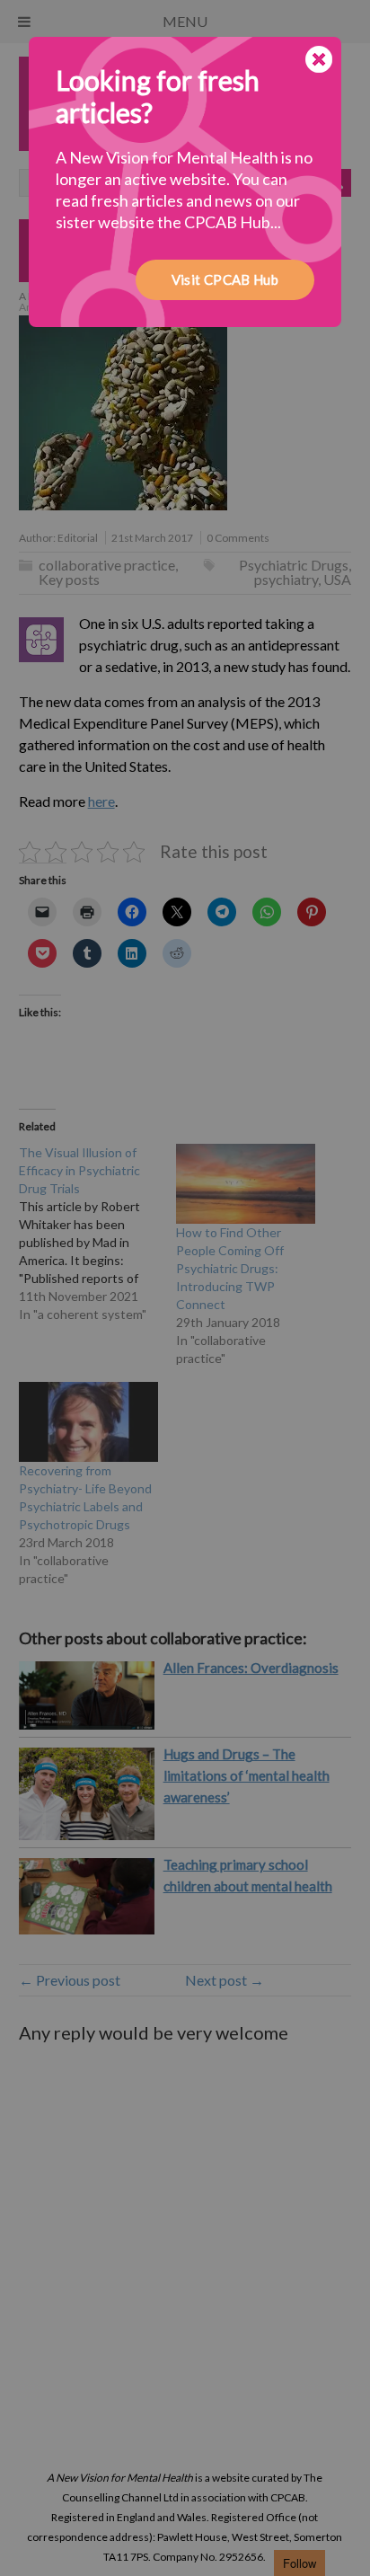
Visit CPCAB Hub (225, 279)
